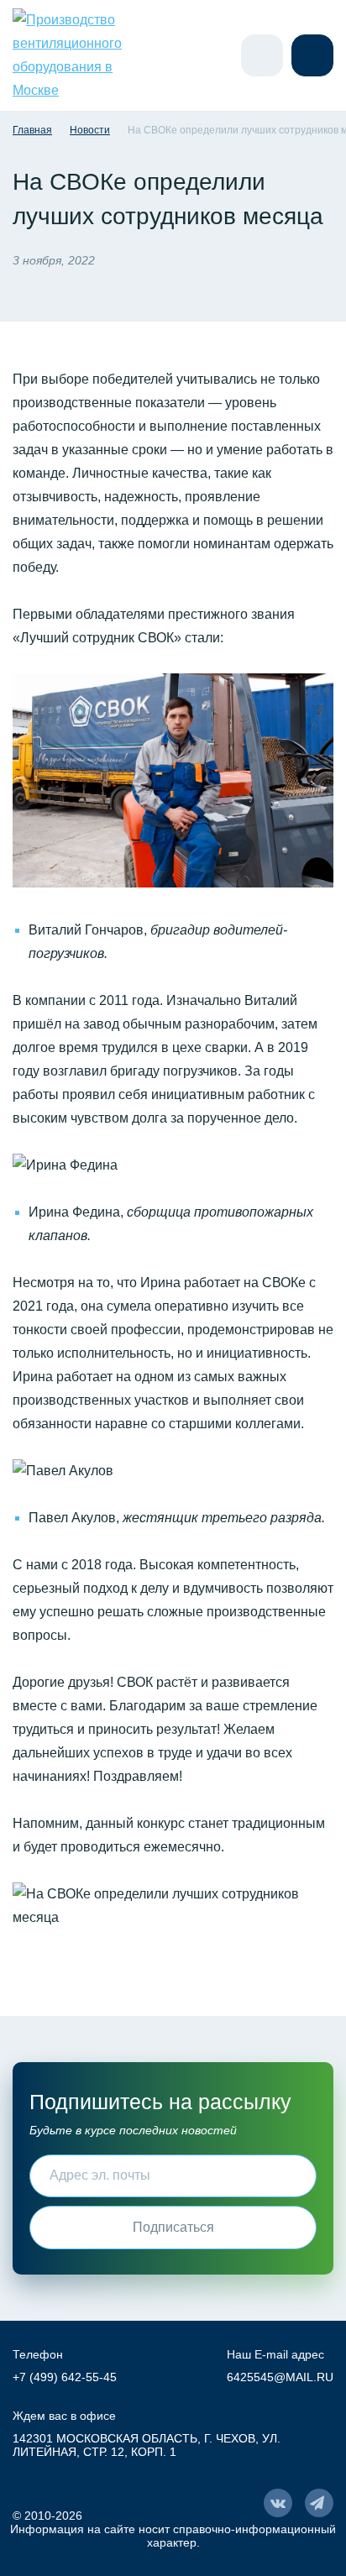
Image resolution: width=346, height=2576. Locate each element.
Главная (32, 130)
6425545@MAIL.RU (280, 2377)
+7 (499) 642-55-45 (65, 2377)
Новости (90, 130)
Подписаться (173, 2227)
